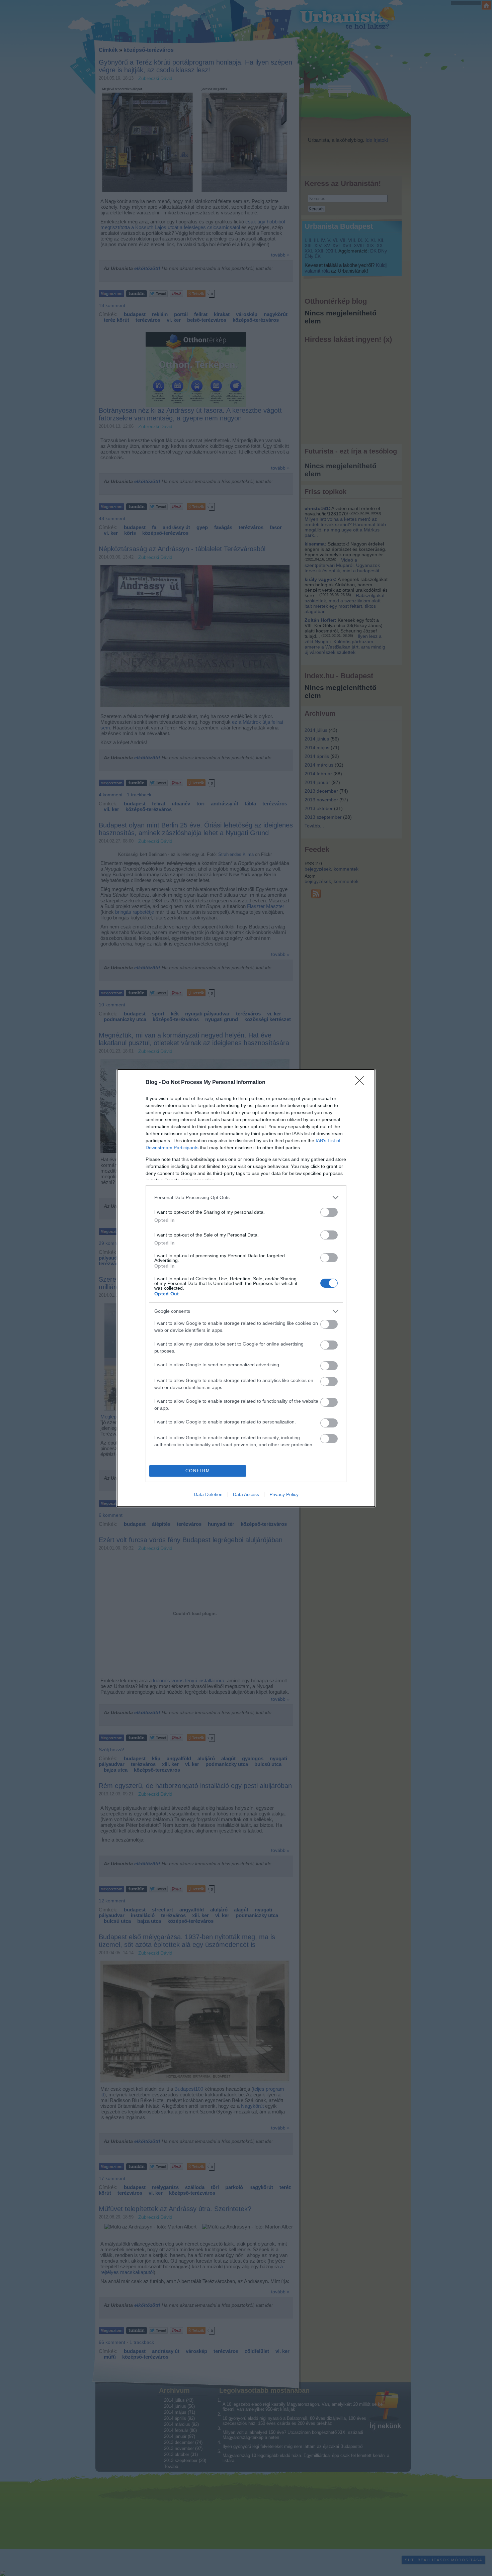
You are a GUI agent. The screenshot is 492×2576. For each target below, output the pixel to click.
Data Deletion (208, 1494)
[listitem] (246, 1198)
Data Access (246, 1494)
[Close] (362, 1083)
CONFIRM (198, 1471)
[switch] (329, 1212)
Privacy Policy (284, 1494)
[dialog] (246, 1288)
